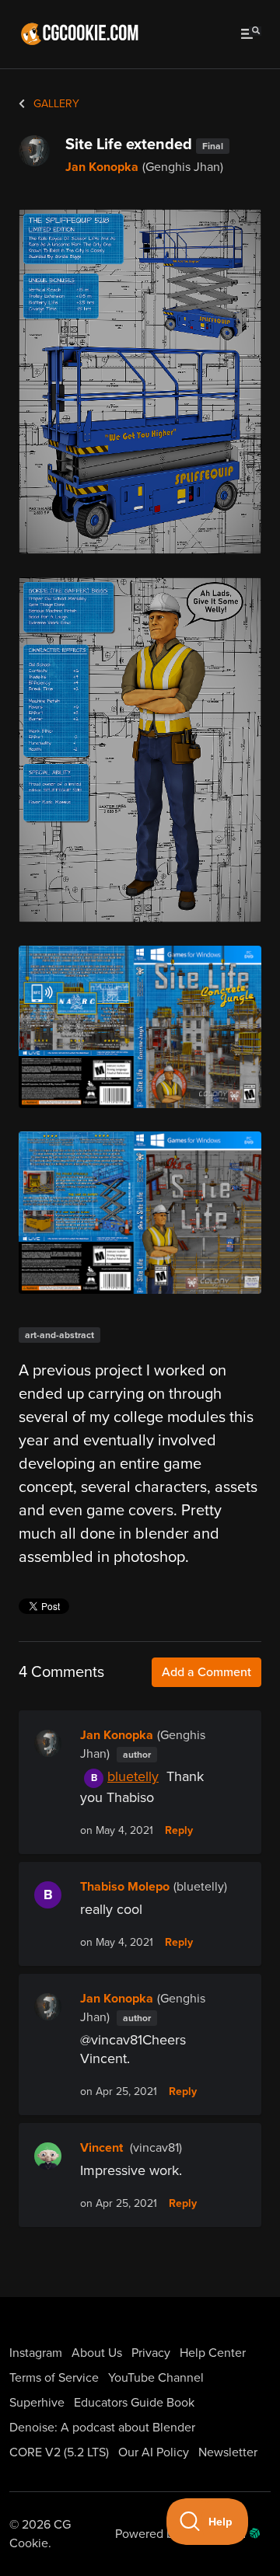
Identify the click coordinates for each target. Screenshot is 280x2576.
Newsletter (228, 2452)
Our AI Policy (154, 2452)
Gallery (55, 104)
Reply (179, 1831)
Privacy (151, 2353)
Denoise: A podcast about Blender (102, 2428)
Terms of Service (54, 2378)
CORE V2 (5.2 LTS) (59, 2452)
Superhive (37, 2403)
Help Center (213, 2353)
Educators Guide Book (134, 2403)
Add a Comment (206, 1672)
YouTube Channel (156, 2378)
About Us (97, 2353)
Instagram (36, 2353)
